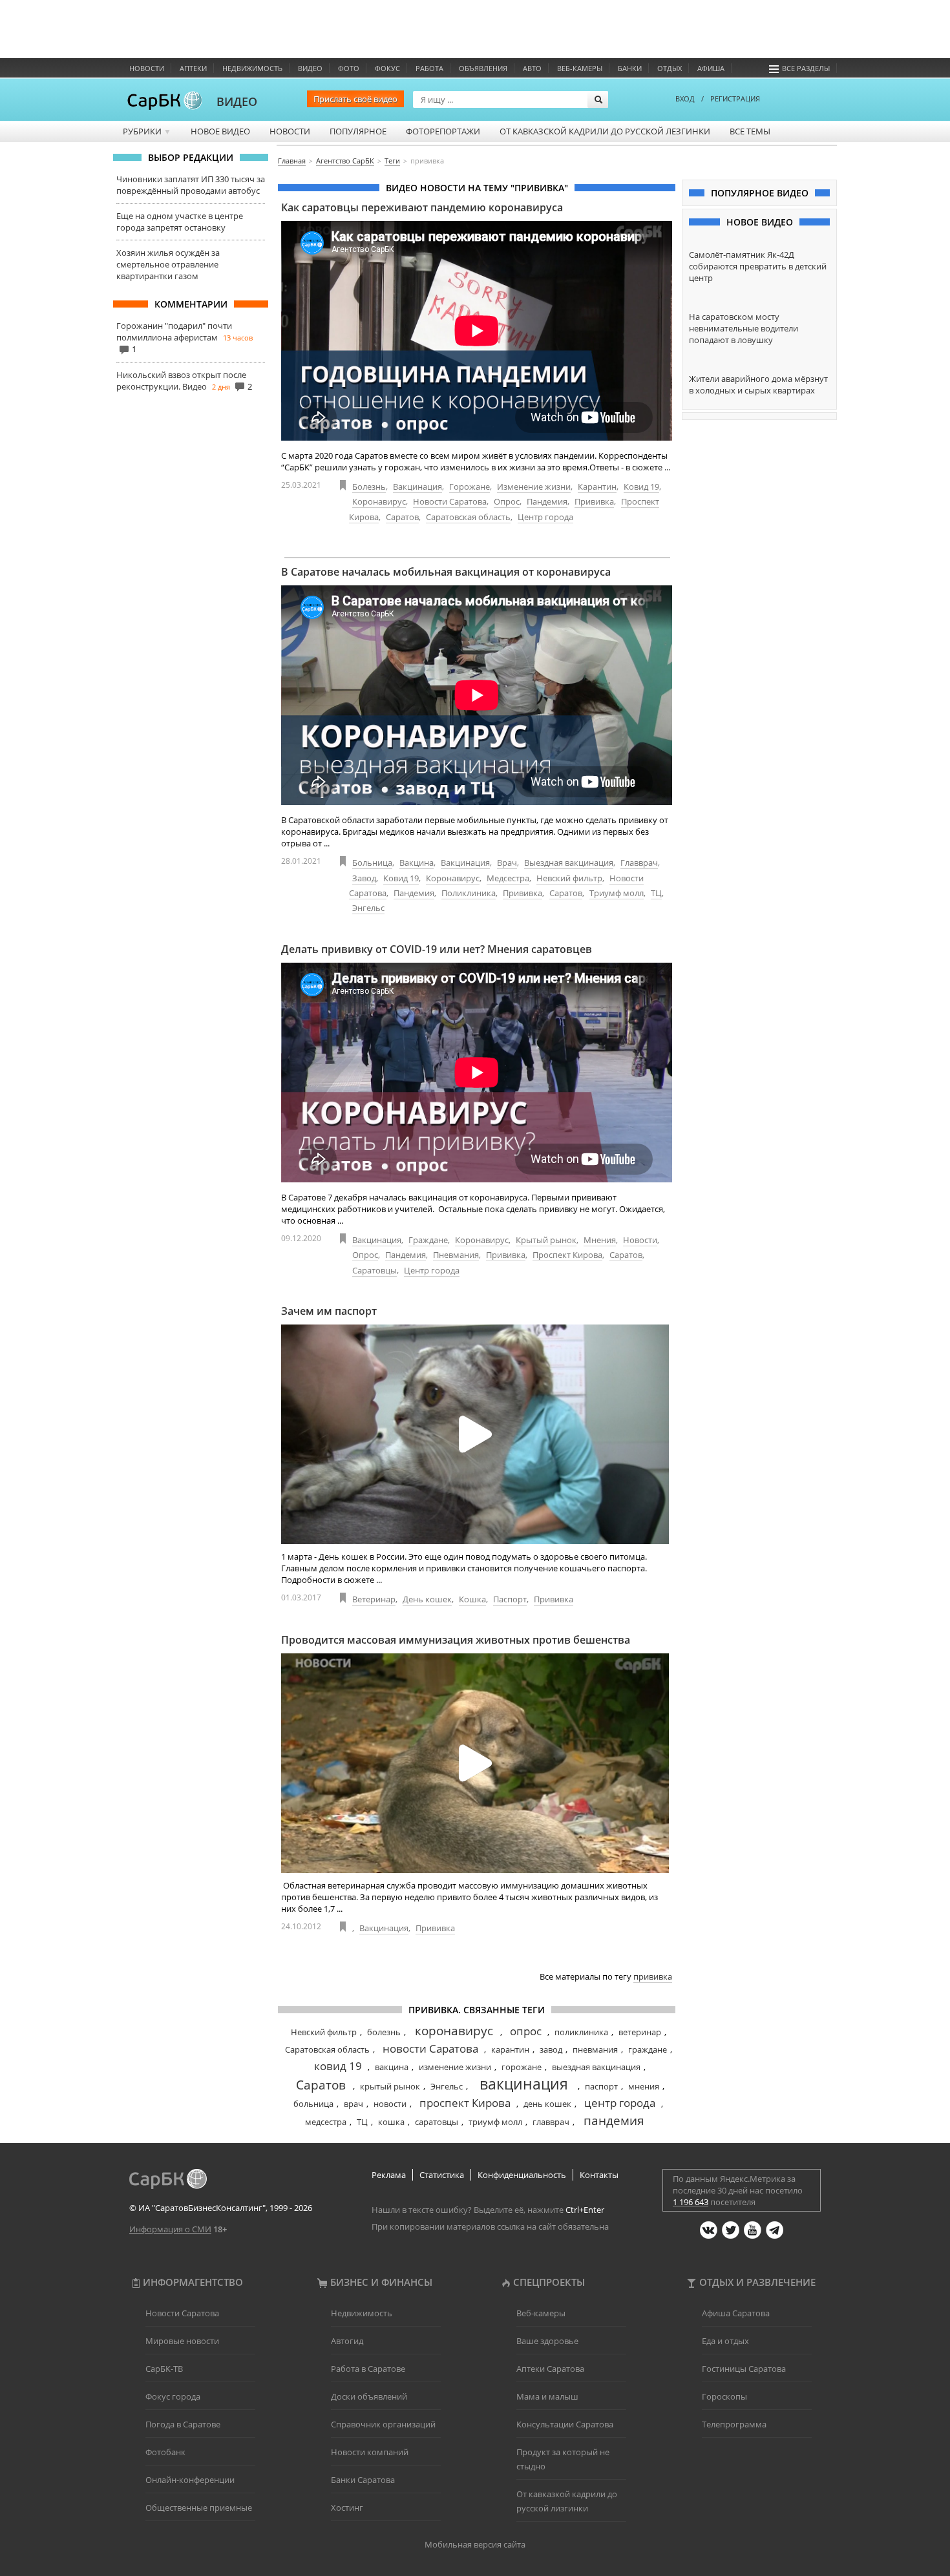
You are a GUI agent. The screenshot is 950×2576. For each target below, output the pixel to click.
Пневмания (456, 1255)
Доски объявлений (369, 2396)
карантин (510, 2049)
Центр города (545, 517)
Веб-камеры (580, 68)
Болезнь (369, 487)
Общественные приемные (199, 2508)
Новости (147, 68)
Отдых (670, 68)
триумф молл (495, 2122)
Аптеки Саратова (550, 2369)
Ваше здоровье (547, 2341)
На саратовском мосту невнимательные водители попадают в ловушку (744, 328)
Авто (532, 68)
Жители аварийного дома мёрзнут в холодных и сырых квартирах (758, 384)
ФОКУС (387, 68)
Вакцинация (417, 487)
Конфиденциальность (522, 2175)
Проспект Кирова (567, 1255)
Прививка (594, 501)
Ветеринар (374, 1599)
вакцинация (524, 2084)
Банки (630, 68)
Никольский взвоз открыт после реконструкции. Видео (181, 381)
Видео (310, 68)
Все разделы (806, 68)
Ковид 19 (641, 487)
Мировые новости (182, 2341)
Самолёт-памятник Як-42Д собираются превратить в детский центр (758, 266)
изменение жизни (455, 2067)
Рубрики (147, 131)
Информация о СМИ (170, 2229)
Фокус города (173, 2396)
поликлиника (581, 2032)
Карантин (597, 487)
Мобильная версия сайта (475, 2544)
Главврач (639, 863)
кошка (391, 2122)
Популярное (358, 131)
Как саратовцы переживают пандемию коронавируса (422, 207)
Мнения (600, 1240)
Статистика (442, 2175)
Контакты (599, 2175)
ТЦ (656, 893)
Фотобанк (165, 2452)
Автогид (347, 2341)
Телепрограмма (734, 2424)
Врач (507, 863)
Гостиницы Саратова (744, 2369)
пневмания (595, 2049)
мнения (644, 2086)
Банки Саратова (363, 2480)
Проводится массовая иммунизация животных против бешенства (456, 1640)
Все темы (750, 131)
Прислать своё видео (355, 99)
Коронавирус (379, 501)
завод (551, 2049)
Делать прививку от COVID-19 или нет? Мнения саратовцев (437, 949)
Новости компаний (370, 2452)
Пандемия (547, 501)
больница (313, 2104)
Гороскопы (724, 2396)
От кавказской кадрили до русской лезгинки (605, 131)
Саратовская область (468, 517)
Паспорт (510, 1599)
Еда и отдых (725, 2341)
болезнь (384, 2032)
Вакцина (417, 863)
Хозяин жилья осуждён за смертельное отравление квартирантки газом (168, 264)
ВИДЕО (237, 101)
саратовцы (437, 2122)
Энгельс (368, 908)
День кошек (427, 1599)
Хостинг (347, 2508)
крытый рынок (390, 2086)
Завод (364, 878)
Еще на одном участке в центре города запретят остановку (180, 222)
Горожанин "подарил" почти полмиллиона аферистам (174, 331)
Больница (372, 863)
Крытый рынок (546, 1240)
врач (354, 2104)
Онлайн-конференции (190, 2480)
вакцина (392, 2067)
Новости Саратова (450, 501)
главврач (551, 2122)
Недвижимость (252, 68)
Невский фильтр (569, 878)
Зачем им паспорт (329, 1311)
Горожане (470, 487)
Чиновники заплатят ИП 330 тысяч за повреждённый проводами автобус (191, 185)
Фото (349, 68)
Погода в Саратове (183, 2424)
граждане (648, 2049)
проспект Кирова (465, 2103)
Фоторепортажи (443, 131)
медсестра (326, 2122)
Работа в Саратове (368, 2369)
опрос (526, 2031)
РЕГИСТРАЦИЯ (735, 99)
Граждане (428, 1240)
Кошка (472, 1599)
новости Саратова (430, 2048)
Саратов (402, 517)
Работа (429, 68)
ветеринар (640, 2032)
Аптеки (193, 68)
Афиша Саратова (736, 2313)
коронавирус (454, 2031)
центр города (620, 2103)
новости (390, 2104)
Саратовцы (375, 1270)
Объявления (483, 68)
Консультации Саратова (565, 2424)
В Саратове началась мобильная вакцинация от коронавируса (446, 572)
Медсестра (508, 878)
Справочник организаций (383, 2424)
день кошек (547, 2104)
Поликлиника (469, 893)
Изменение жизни (534, 487)
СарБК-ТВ (164, 2369)
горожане (522, 2067)
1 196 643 (691, 2202)
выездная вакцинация (596, 2067)
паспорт (601, 2086)
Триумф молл (617, 893)
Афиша (711, 68)
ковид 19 (338, 2066)
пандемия (614, 2120)
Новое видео (220, 131)
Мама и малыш (547, 2396)
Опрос (507, 501)
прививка (653, 1976)
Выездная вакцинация (569, 863)
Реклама (389, 2175)
